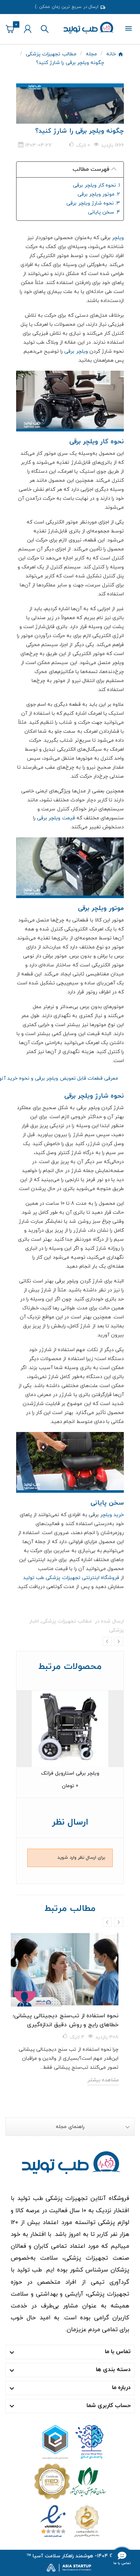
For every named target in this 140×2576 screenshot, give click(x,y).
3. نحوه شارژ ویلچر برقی (92, 203)
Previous (107, 1641)
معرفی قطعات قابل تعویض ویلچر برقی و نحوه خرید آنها (67, 1078)
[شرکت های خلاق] (70, 2441)
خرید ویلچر (112, 1515)
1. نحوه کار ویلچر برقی (96, 185)
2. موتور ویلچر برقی (99, 194)
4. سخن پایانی (104, 212)
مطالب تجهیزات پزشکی (66, 1621)
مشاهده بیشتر (103, 2080)
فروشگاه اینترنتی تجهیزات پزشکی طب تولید (71, 1578)
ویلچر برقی (76, 351)
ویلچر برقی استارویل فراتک (70, 1773)
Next (119, 1641)
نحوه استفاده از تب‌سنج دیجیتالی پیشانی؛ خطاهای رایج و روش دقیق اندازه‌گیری (66, 2020)
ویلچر (118, 238)
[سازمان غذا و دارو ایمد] (70, 2481)
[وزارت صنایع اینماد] (70, 2520)
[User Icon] (28, 29)
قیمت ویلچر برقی (56, 818)
